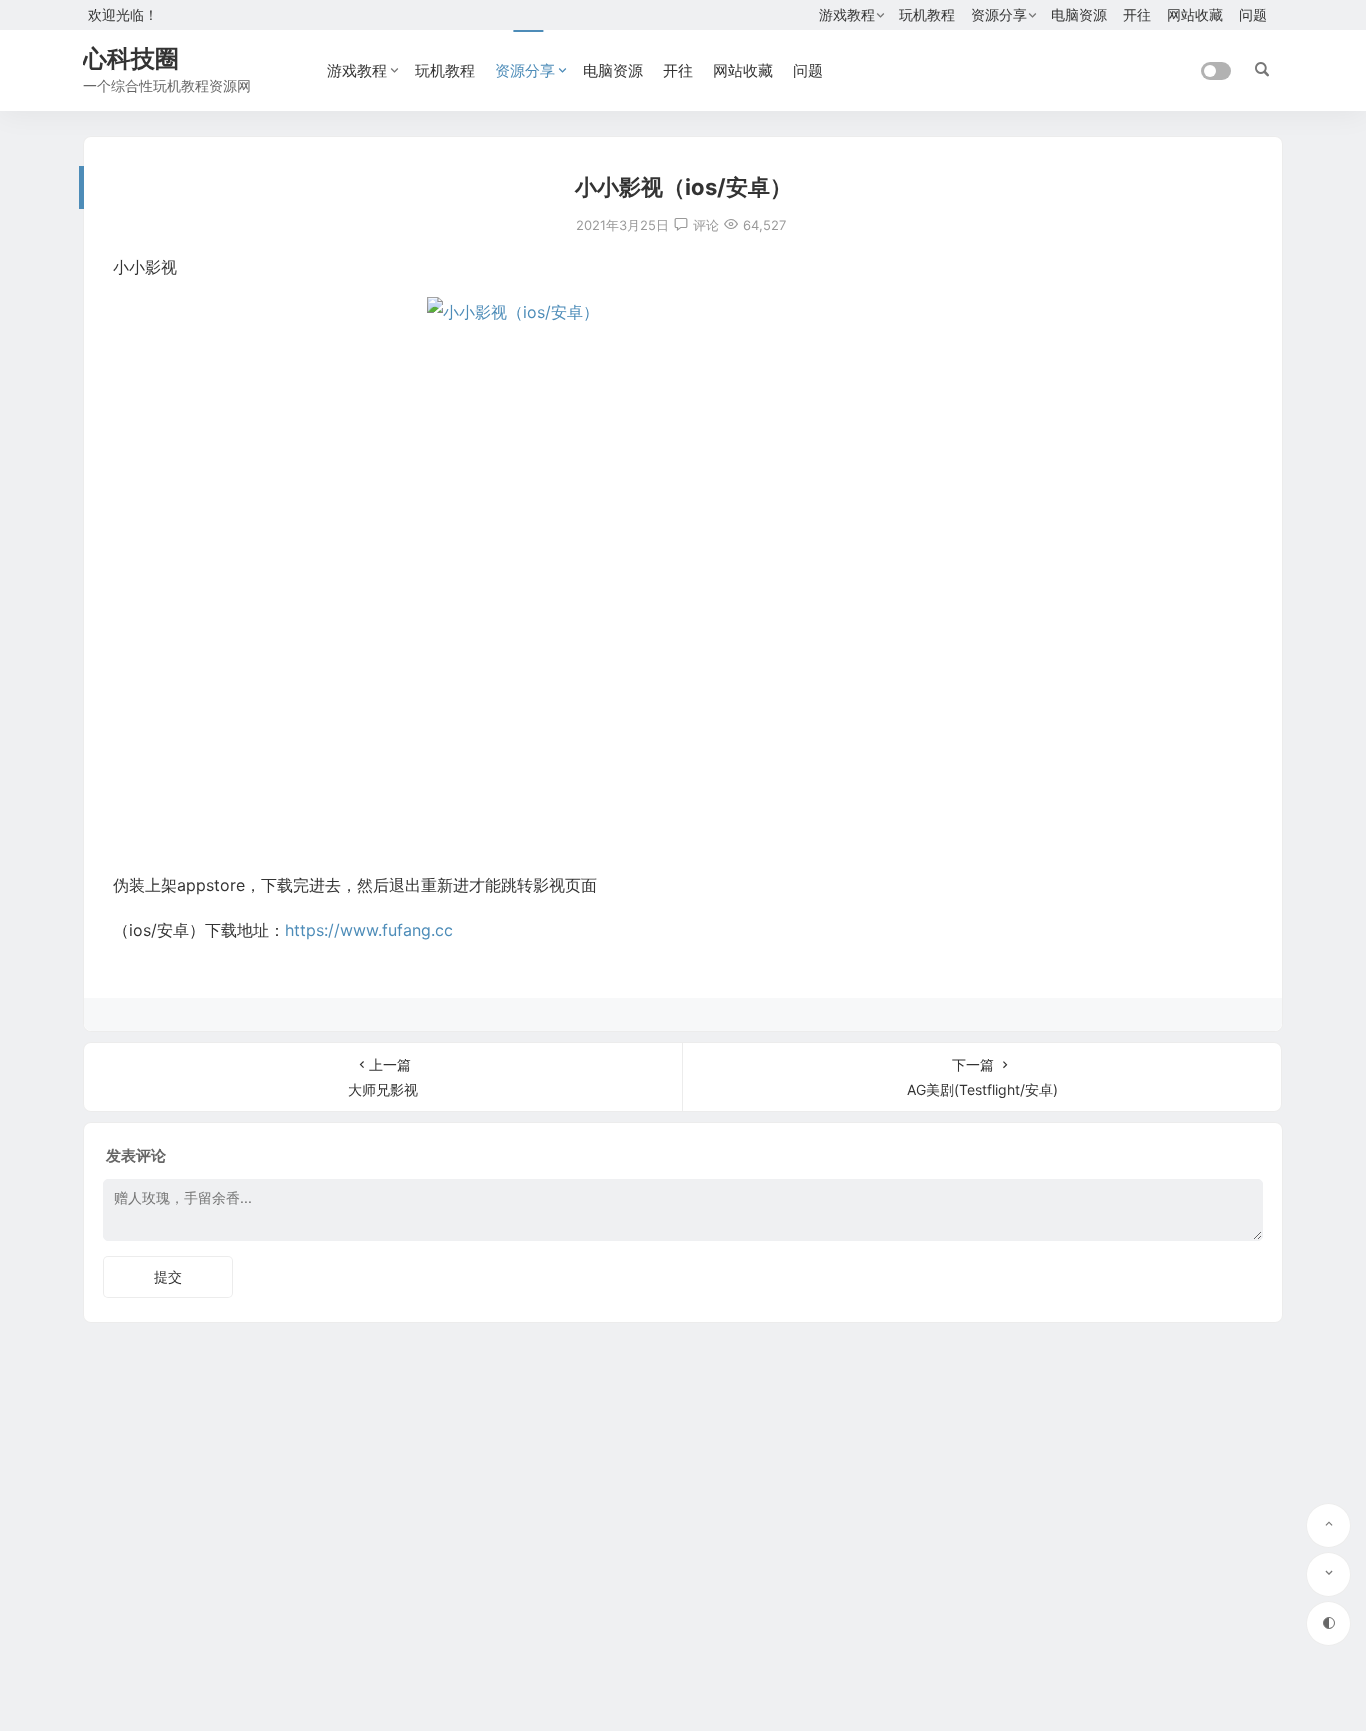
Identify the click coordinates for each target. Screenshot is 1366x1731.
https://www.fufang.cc (369, 930)
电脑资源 (1079, 14)
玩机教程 (927, 14)
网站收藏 (1195, 14)
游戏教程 (847, 14)
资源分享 (999, 14)
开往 (1137, 14)
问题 (1253, 14)
